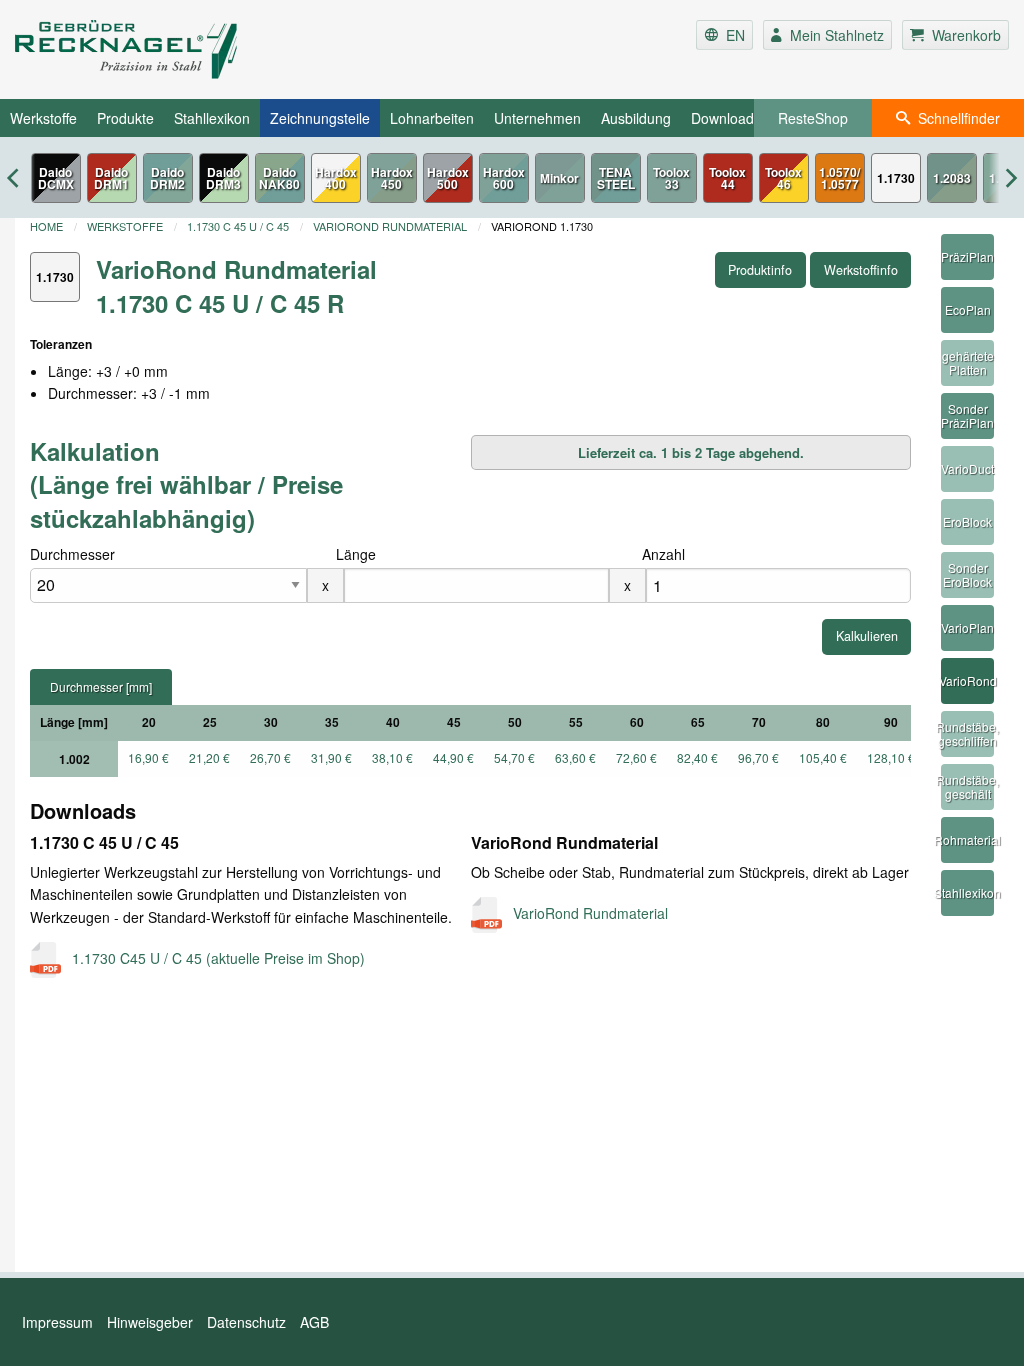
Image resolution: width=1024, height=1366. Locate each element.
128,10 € (891, 757)
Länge (356, 554)
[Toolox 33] (672, 178)
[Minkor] (560, 178)
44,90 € (453, 757)
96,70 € (758, 757)
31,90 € (331, 757)
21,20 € (209, 757)
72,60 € (636, 757)
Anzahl (663, 554)
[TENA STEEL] (616, 178)
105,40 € (823, 757)
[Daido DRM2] (168, 178)
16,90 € (148, 757)
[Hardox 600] (504, 178)
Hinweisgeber (150, 1322)
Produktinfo (760, 270)
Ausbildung (636, 118)
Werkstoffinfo (861, 270)
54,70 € (514, 757)
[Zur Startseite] (180, 49)
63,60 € (575, 757)
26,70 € (270, 757)
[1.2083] (952, 178)
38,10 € (392, 757)
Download (722, 118)
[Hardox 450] (392, 178)
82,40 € (697, 757)
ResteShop (813, 118)
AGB (314, 1322)
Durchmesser (72, 554)
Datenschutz (246, 1322)
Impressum (57, 1322)
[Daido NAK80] (280, 178)
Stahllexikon (212, 118)
